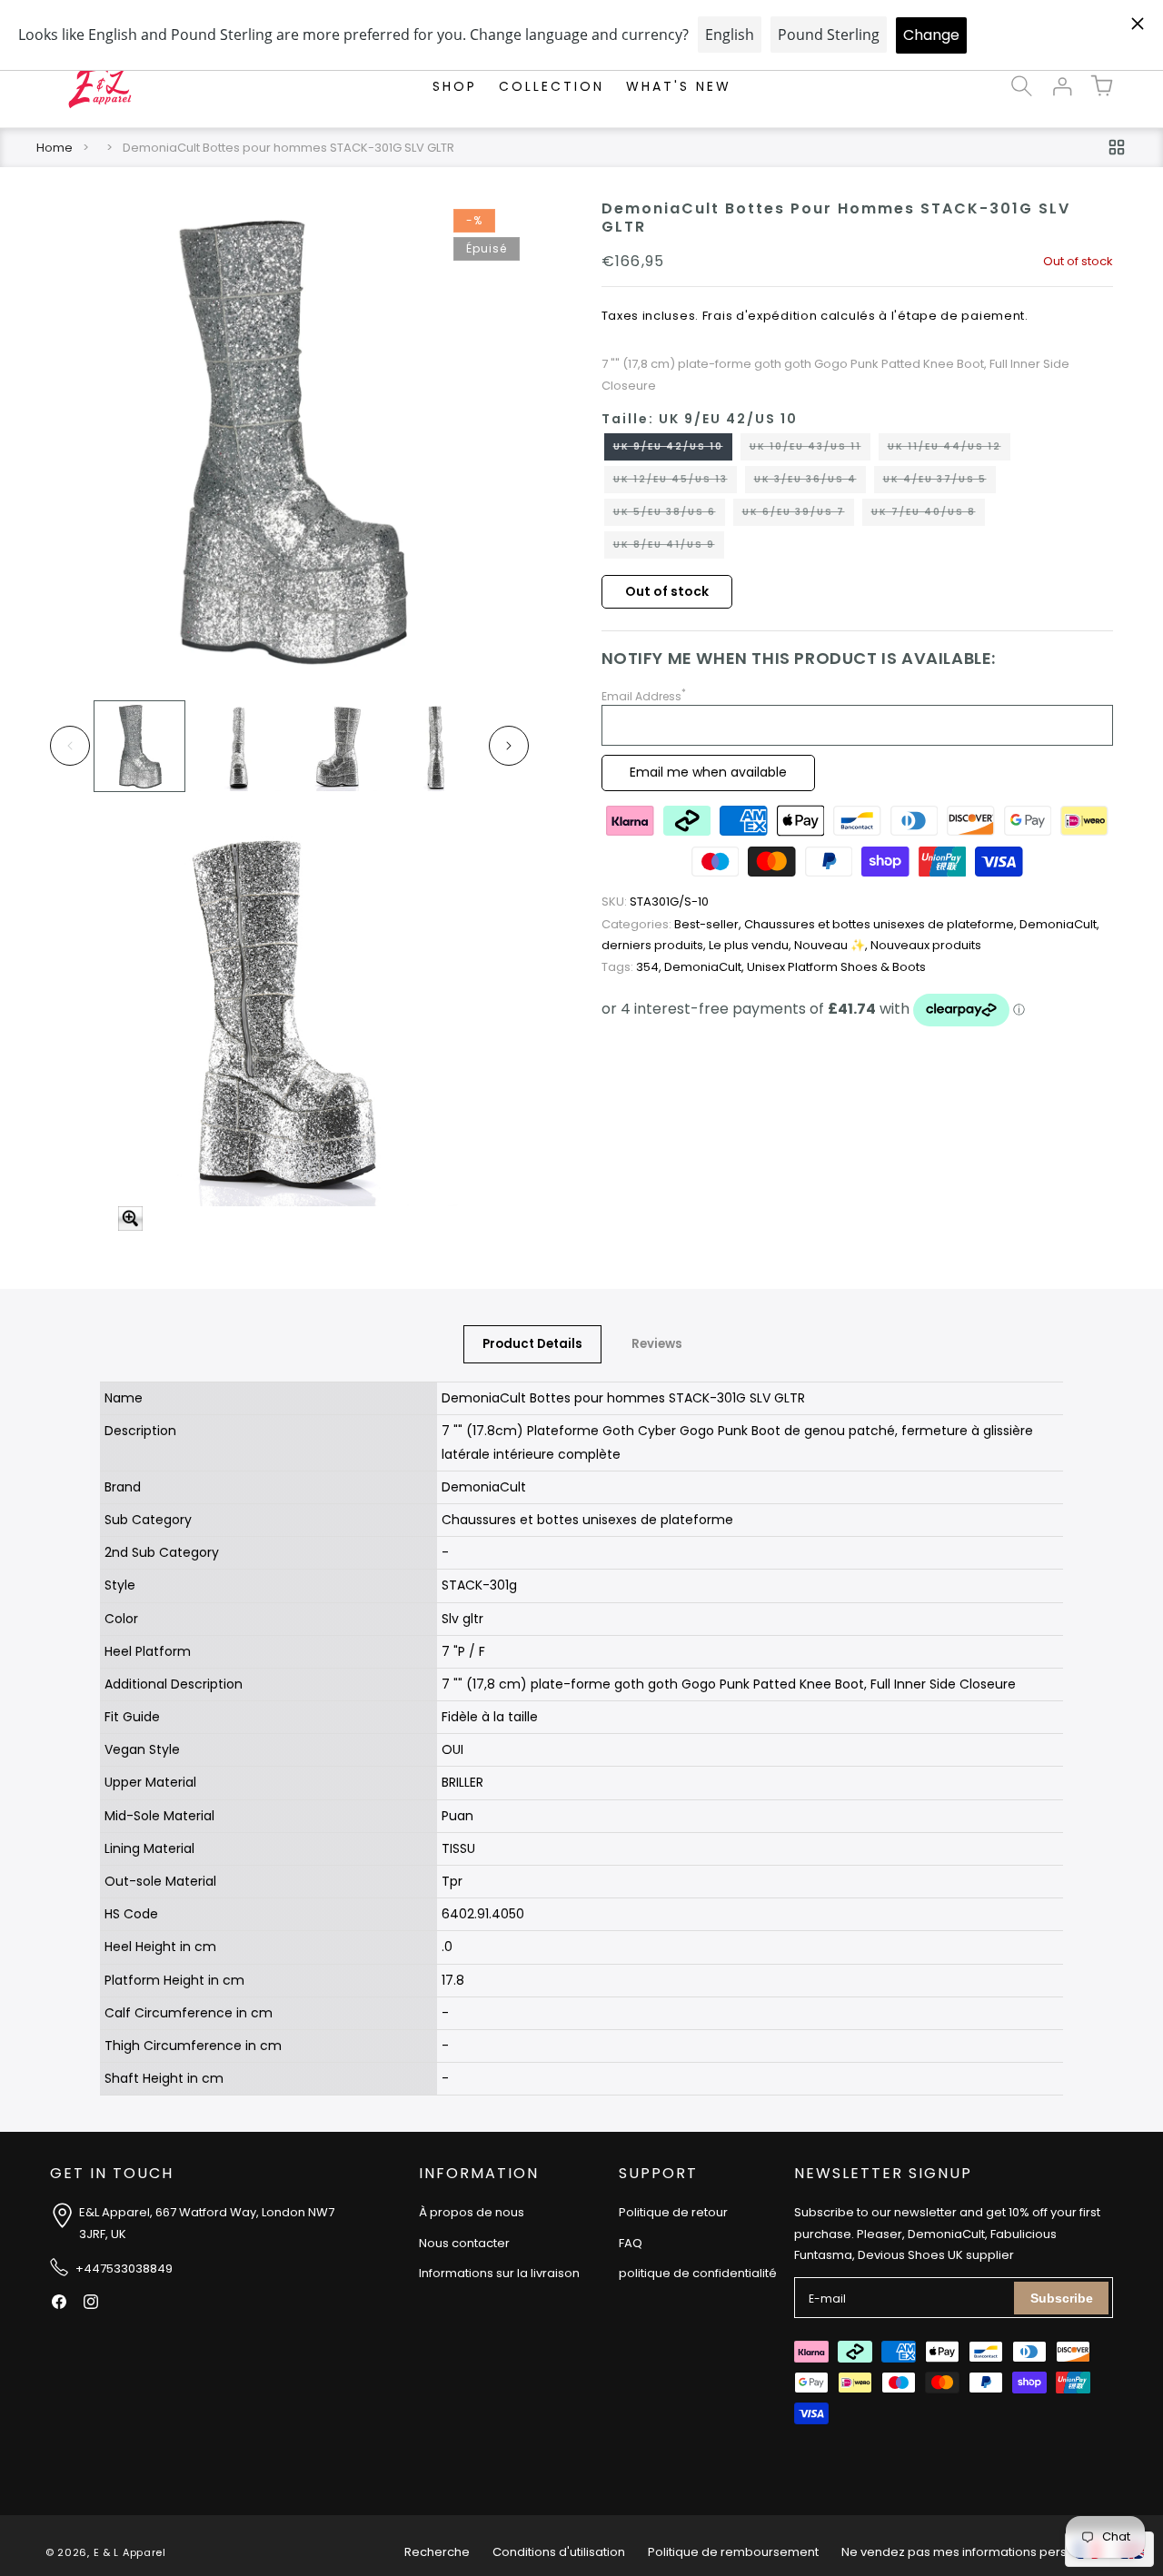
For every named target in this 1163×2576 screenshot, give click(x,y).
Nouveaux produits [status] (926, 946)
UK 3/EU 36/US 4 (810, 483)
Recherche (437, 2552)
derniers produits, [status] (655, 946)
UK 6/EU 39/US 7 (798, 516)
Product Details (532, 1344)
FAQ (631, 2243)
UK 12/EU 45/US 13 (675, 483)
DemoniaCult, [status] (1059, 925)
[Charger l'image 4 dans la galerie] (437, 746)
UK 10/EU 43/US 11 (810, 451)
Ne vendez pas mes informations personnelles (979, 2552)
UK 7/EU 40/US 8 (928, 516)
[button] (1021, 86)
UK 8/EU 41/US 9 (669, 549)
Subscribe (1062, 2298)
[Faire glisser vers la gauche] (70, 746)
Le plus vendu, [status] (751, 946)
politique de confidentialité (698, 2273)
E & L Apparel (130, 2552)
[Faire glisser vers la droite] (509, 746)
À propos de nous (472, 2212)
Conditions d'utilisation (559, 2552)
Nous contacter (464, 2243)
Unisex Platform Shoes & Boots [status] (836, 967)
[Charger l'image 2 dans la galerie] (239, 746)
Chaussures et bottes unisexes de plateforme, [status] (882, 925)
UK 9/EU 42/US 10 (673, 451)
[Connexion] (1061, 86)
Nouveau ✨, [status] (832, 946)
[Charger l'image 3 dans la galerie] (338, 746)
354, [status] (633, 967)
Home (55, 148)
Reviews (657, 1344)
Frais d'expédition (760, 317)
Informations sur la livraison (499, 2273)
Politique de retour (673, 2212)
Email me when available (708, 773)
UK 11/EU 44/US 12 (949, 451)
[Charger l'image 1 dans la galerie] (139, 746)
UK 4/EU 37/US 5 (939, 483)
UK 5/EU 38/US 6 (669, 516)
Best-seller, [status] (673, 925)
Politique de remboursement (733, 2552)
